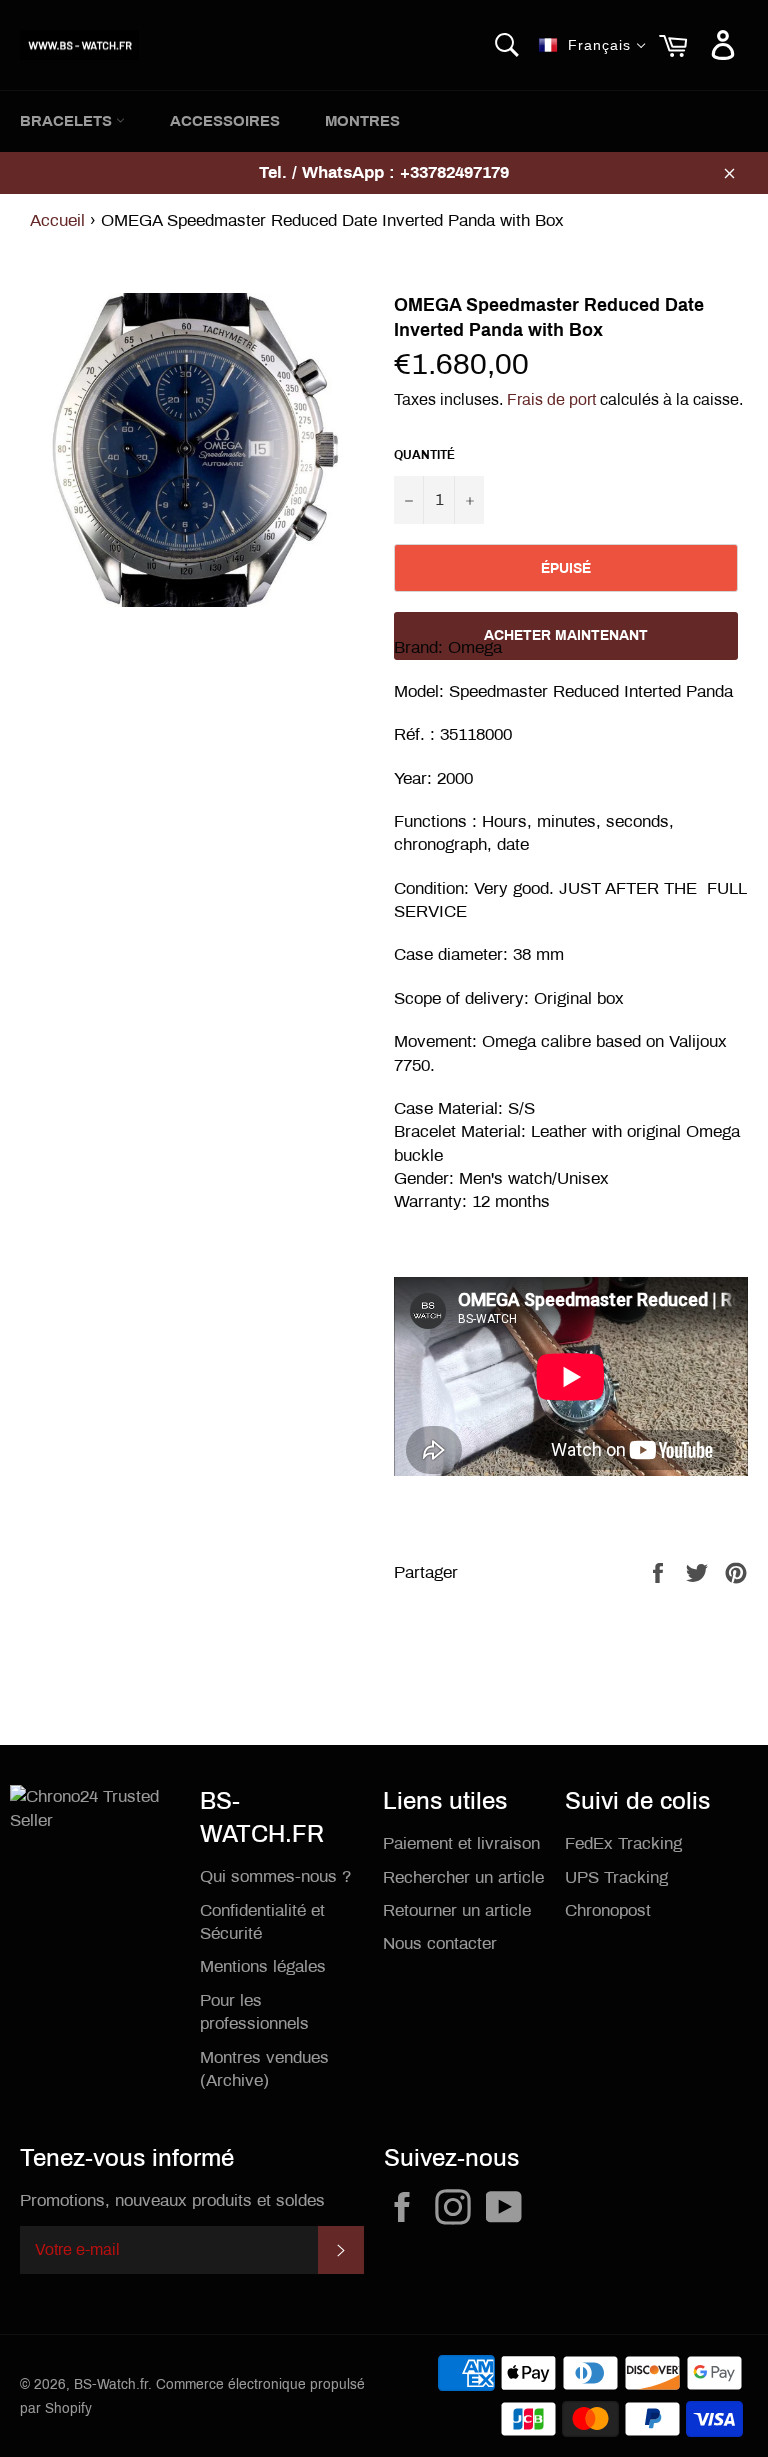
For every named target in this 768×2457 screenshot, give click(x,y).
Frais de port (551, 399)
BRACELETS (68, 121)
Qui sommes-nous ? (275, 1876)
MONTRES (362, 121)
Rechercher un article (463, 1877)
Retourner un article (457, 1910)
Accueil (57, 220)
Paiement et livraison (461, 1843)
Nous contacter (440, 1943)
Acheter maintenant (566, 635)
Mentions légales (263, 1966)
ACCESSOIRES (225, 121)
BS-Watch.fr (111, 2384)
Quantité (424, 455)
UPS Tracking (616, 1877)
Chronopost (608, 1910)
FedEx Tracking (623, 1843)
